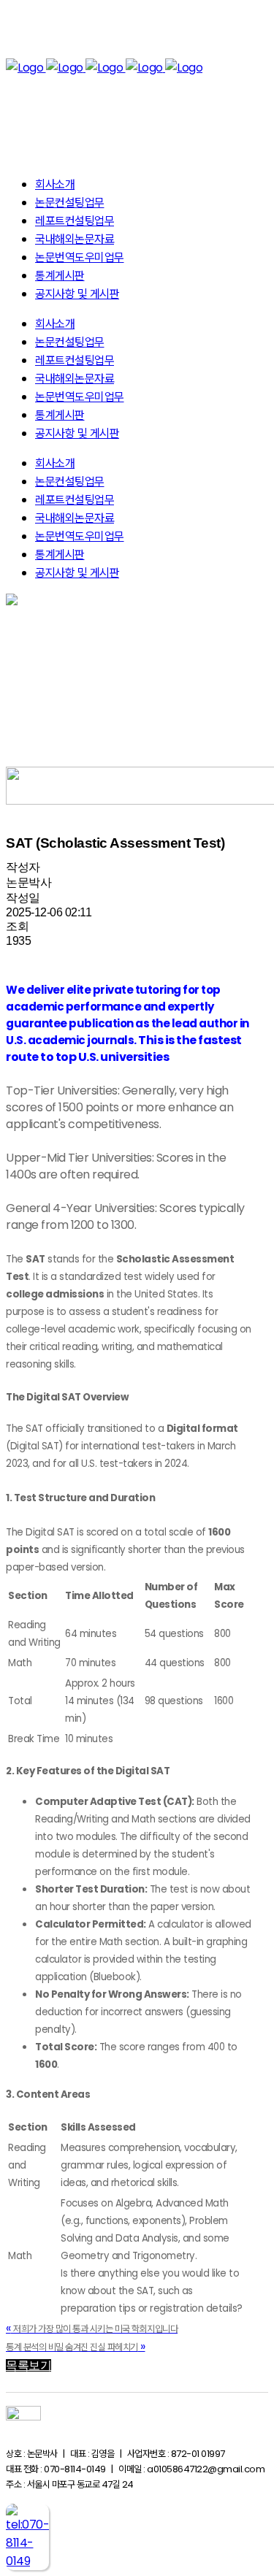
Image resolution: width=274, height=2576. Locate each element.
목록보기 (28, 2365)
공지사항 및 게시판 (77, 573)
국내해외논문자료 (75, 518)
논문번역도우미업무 (80, 536)
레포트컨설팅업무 (75, 500)
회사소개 (55, 463)
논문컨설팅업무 (70, 482)
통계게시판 (60, 555)
